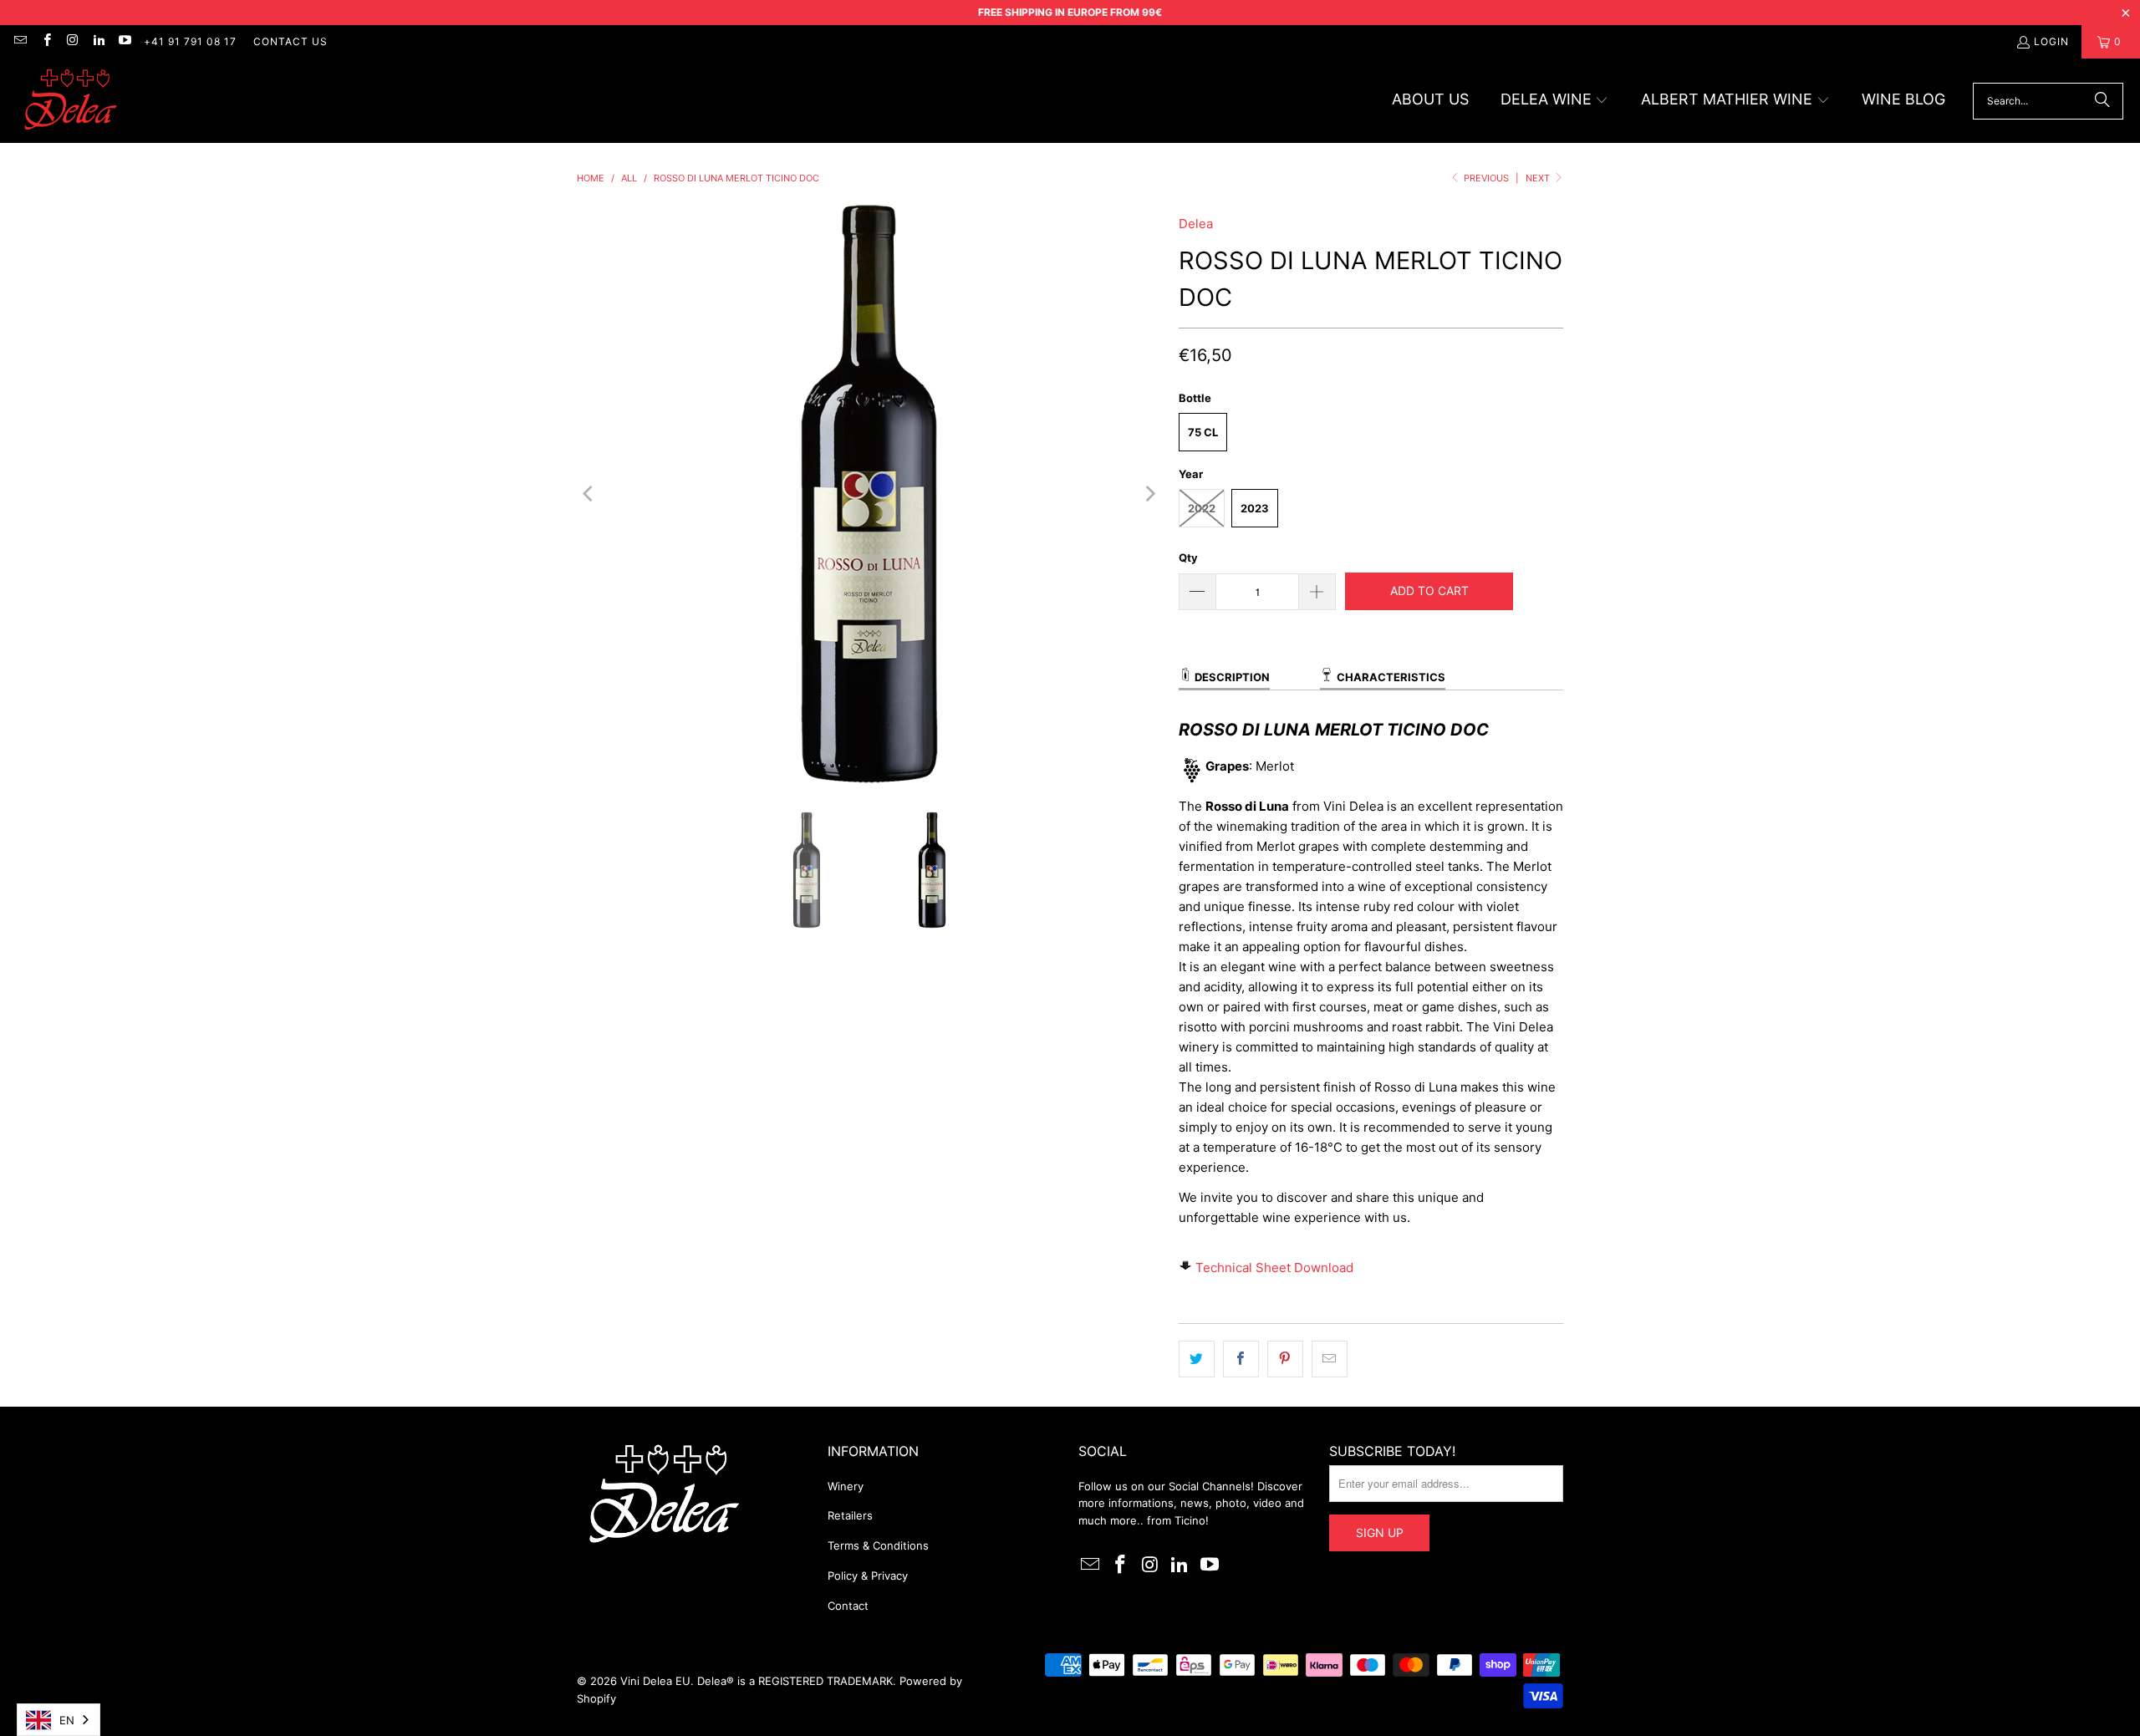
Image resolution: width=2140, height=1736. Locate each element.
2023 (1255, 508)
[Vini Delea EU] (71, 101)
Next (1539, 178)
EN (67, 1720)
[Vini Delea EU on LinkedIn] (98, 41)
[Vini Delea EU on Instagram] (72, 41)
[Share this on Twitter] (1197, 1359)
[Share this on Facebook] (1241, 1359)
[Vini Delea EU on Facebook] (46, 41)
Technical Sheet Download (1274, 1268)
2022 (1202, 508)
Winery (846, 1486)
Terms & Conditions (878, 1545)
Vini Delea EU (655, 1681)
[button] (1555, 101)
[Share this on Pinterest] (1285, 1359)
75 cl (1203, 432)
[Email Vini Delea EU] (20, 41)
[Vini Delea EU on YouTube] (124, 41)
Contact (848, 1606)
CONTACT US (290, 41)
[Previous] (589, 494)
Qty (1188, 557)
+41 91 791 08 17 (190, 41)
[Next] (1149, 494)
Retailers (850, 1515)
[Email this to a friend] (1330, 1359)
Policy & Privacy (868, 1576)
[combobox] (59, 1720)
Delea (1196, 224)
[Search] (2102, 101)
